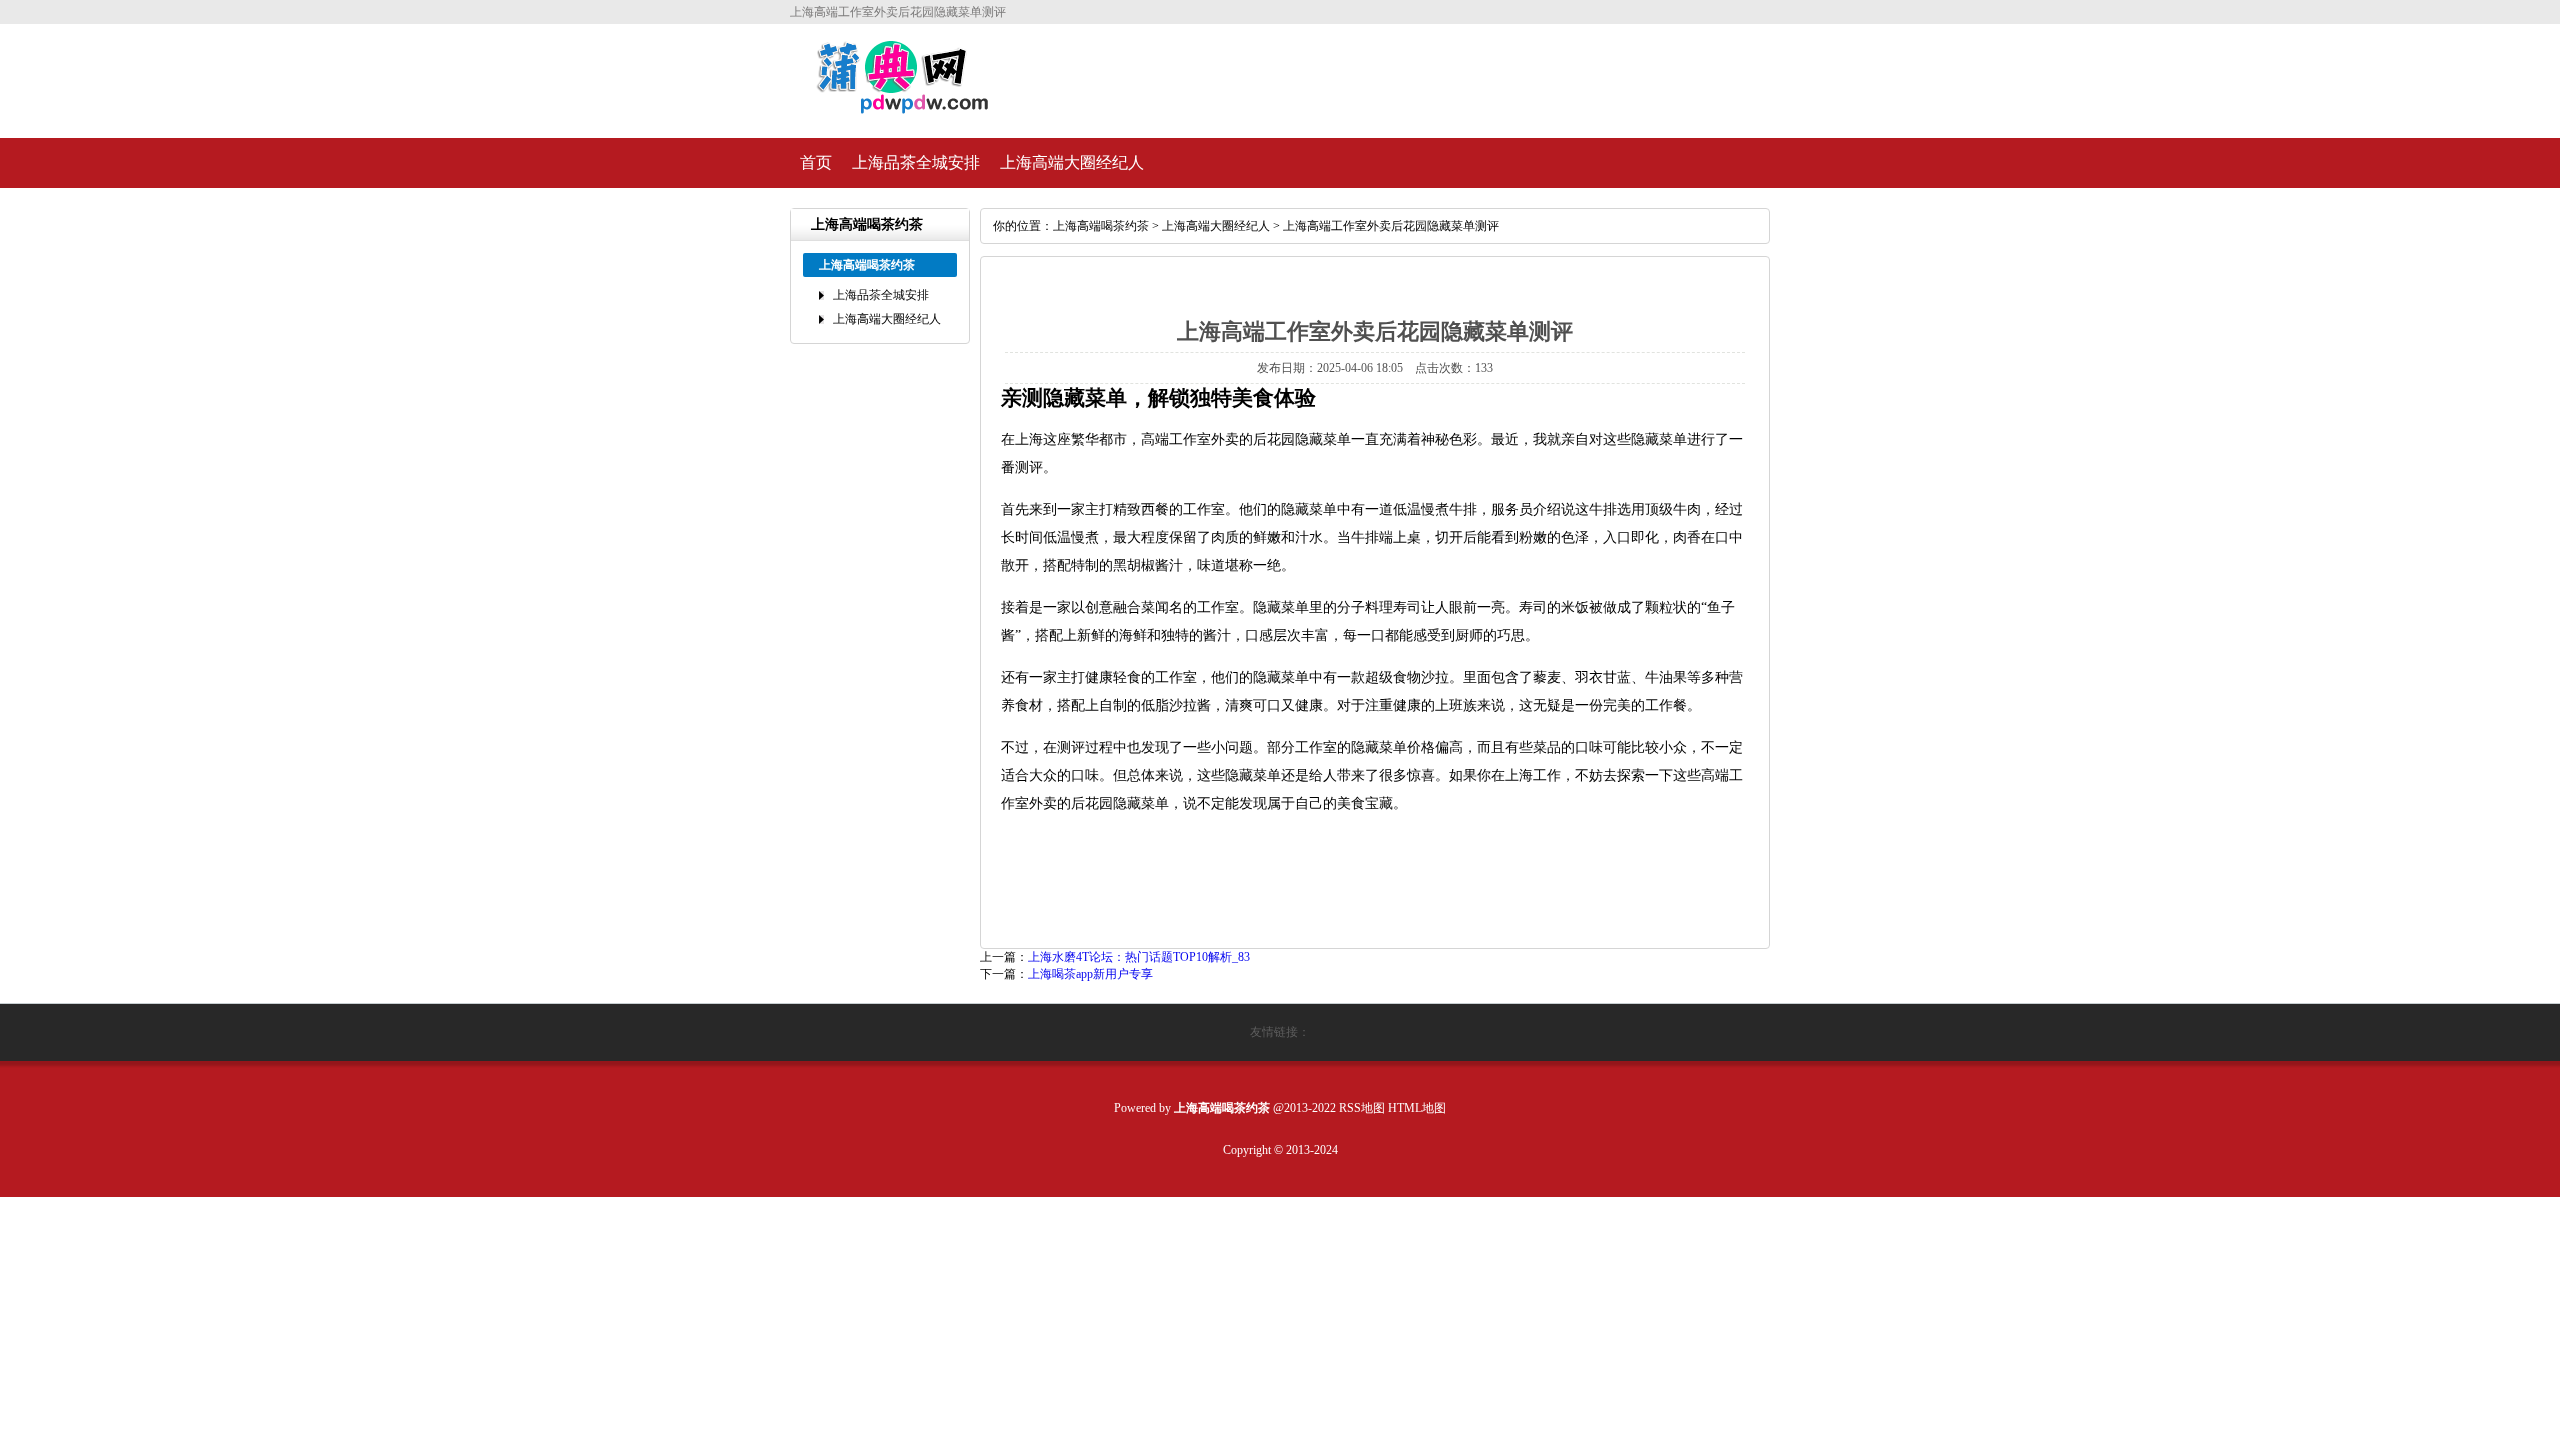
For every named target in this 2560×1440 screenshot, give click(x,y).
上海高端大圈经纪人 (1072, 162)
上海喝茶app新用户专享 (1090, 974)
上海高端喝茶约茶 (1101, 226)
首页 (816, 162)
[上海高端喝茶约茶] (891, 106)
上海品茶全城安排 (916, 162)
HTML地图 (1417, 1108)
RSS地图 (1362, 1108)
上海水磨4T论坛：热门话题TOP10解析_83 (1139, 957)
